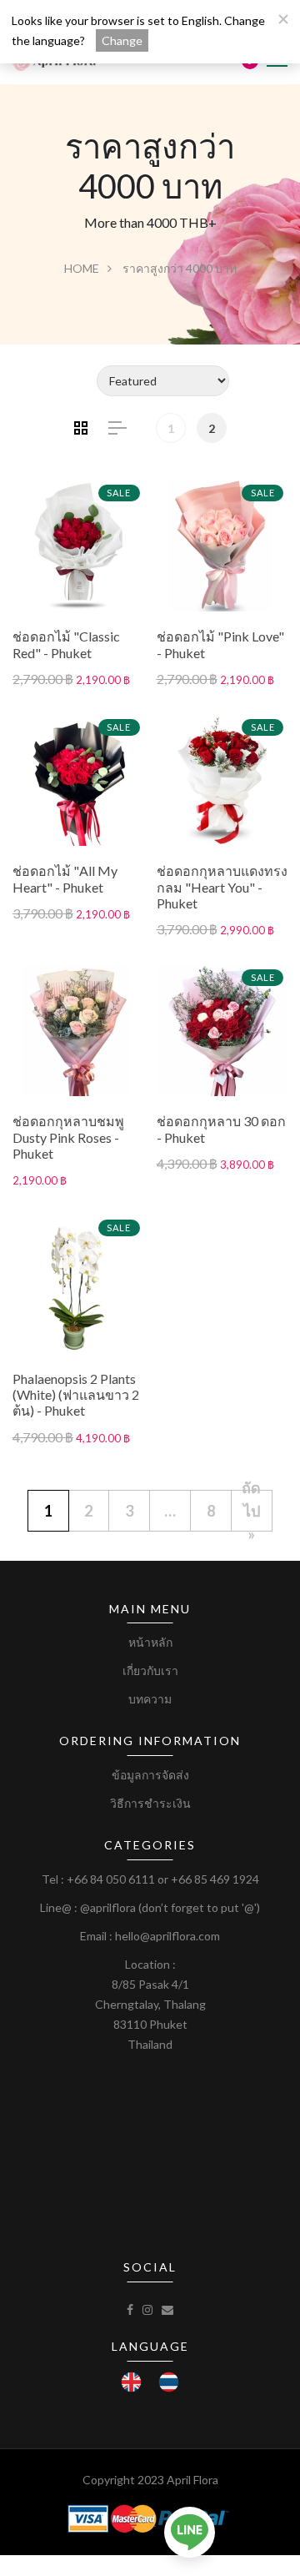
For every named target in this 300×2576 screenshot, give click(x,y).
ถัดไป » (251, 1511)
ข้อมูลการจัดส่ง (150, 1775)
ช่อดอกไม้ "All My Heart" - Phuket (65, 878)
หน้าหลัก (150, 1642)
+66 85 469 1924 (215, 1879)
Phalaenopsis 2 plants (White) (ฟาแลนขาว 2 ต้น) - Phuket (76, 1394)
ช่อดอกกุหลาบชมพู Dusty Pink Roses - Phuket (68, 1137)
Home (82, 268)
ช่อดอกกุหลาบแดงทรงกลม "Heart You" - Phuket (222, 886)
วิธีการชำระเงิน (150, 1803)
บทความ (150, 1699)
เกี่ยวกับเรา (150, 1670)
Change (122, 40)
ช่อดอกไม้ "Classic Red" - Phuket (66, 644)
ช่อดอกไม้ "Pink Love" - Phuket (220, 644)
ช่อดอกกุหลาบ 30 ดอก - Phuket (221, 1129)
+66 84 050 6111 (111, 1879)
